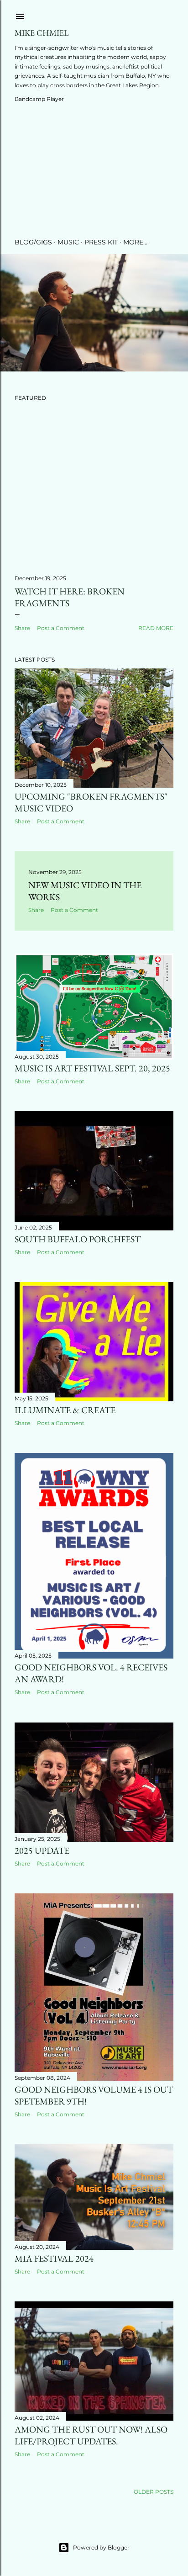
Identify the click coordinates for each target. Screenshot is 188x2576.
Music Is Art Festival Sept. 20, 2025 (92, 1068)
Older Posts (154, 2492)
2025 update (42, 1850)
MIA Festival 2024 (54, 2258)
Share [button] (22, 628)
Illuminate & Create (65, 1410)
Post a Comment (61, 628)
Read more (156, 628)
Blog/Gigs (33, 242)
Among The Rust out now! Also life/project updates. (91, 2435)
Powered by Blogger (101, 2547)
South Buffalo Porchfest (78, 1239)
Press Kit (101, 242)
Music (68, 242)
